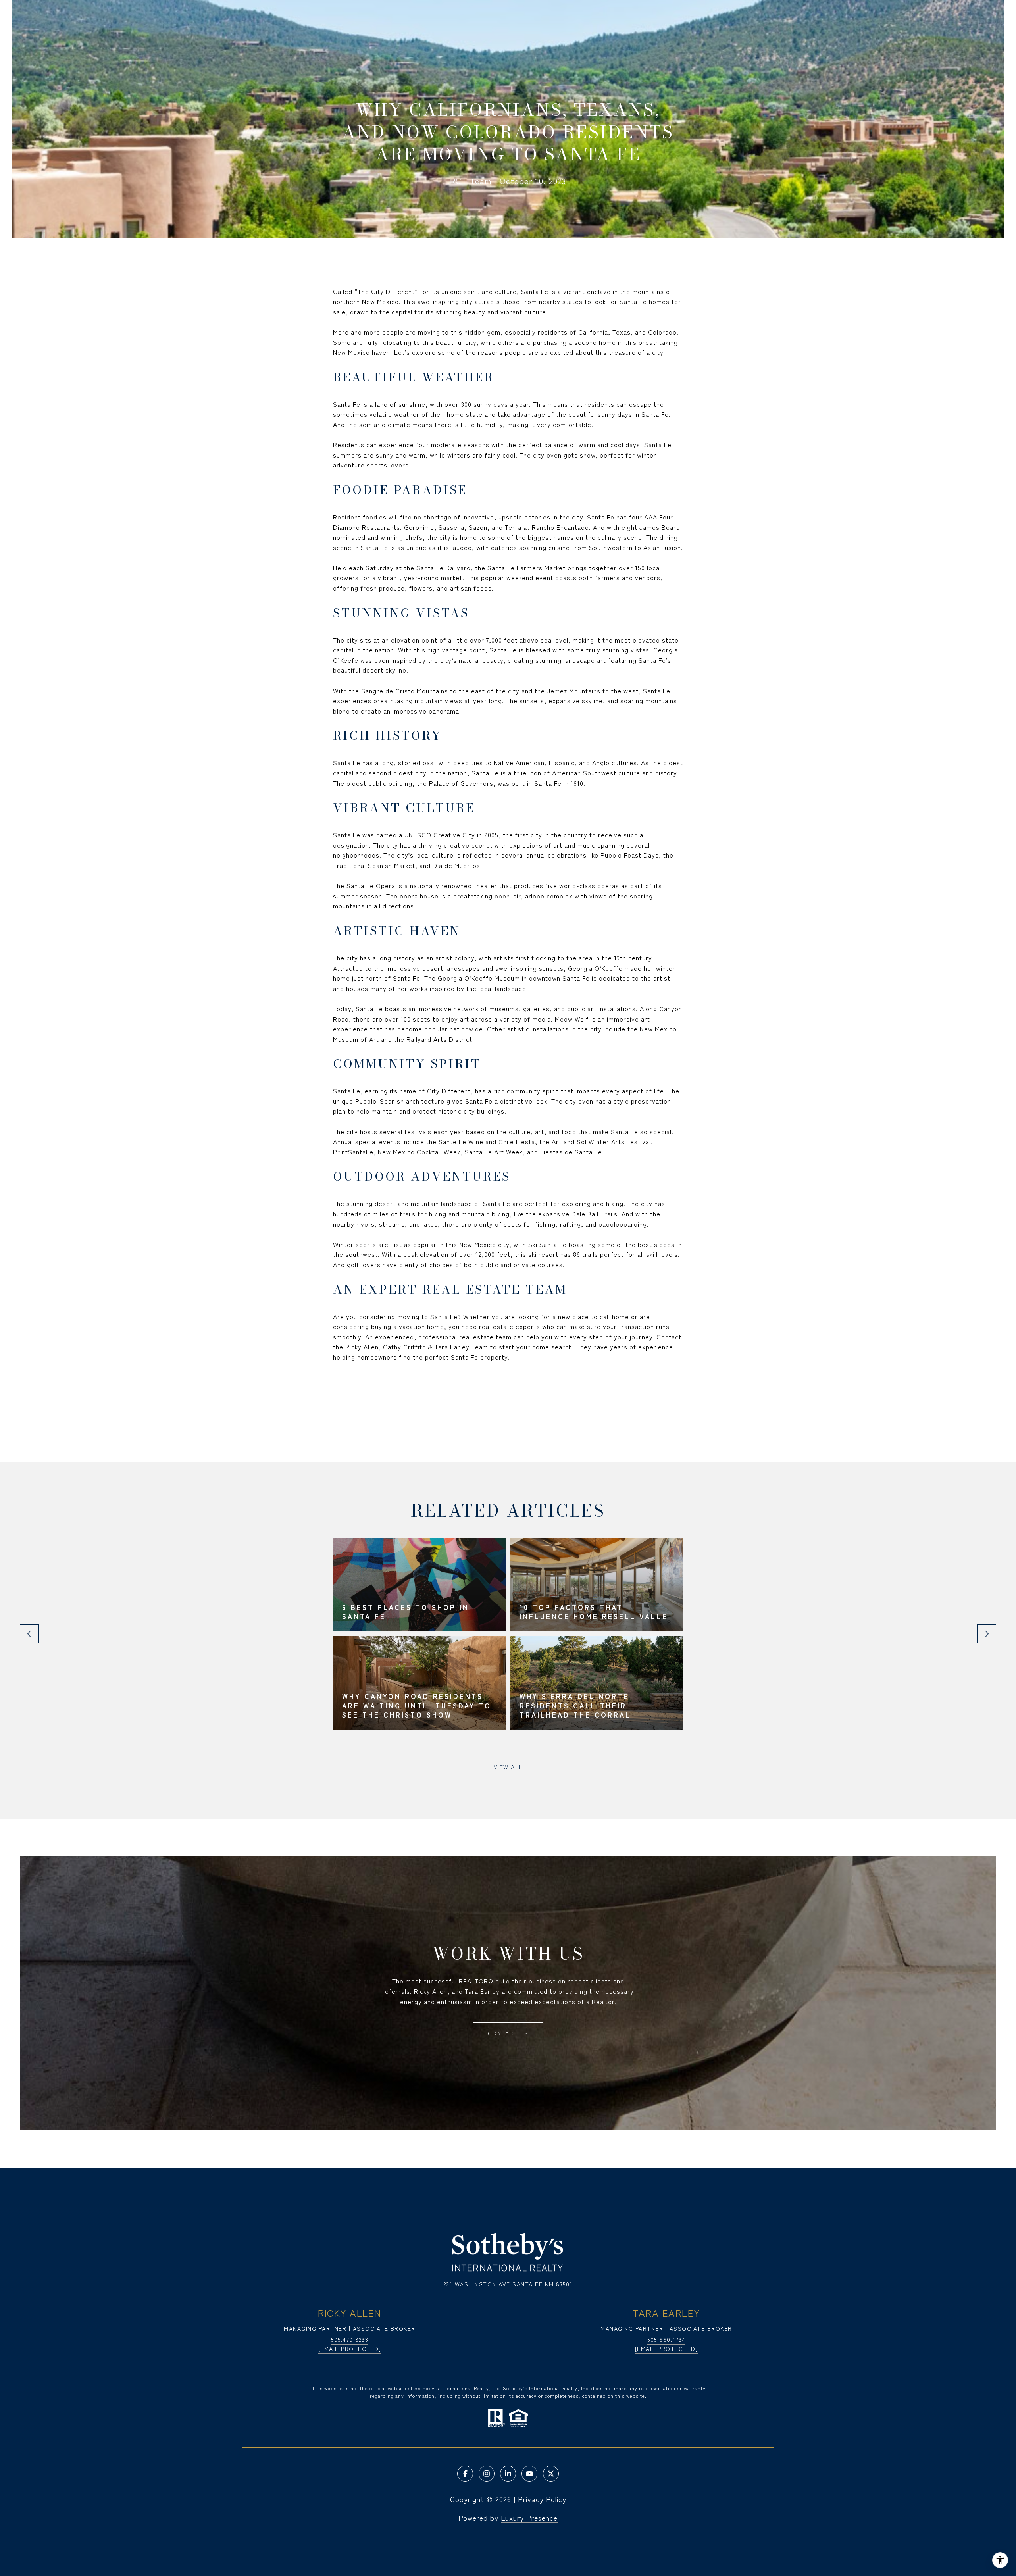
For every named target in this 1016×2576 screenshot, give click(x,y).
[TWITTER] (551, 2474)
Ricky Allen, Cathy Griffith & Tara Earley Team (417, 1347)
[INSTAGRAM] (487, 2474)
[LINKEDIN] (508, 2474)
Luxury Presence (529, 2518)
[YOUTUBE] (529, 2474)
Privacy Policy (542, 2499)
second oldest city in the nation (418, 773)
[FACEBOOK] (465, 2474)
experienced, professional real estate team (443, 1337)
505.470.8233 (350, 2339)
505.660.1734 (666, 2339)
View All (508, 1767)
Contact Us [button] (508, 2033)
